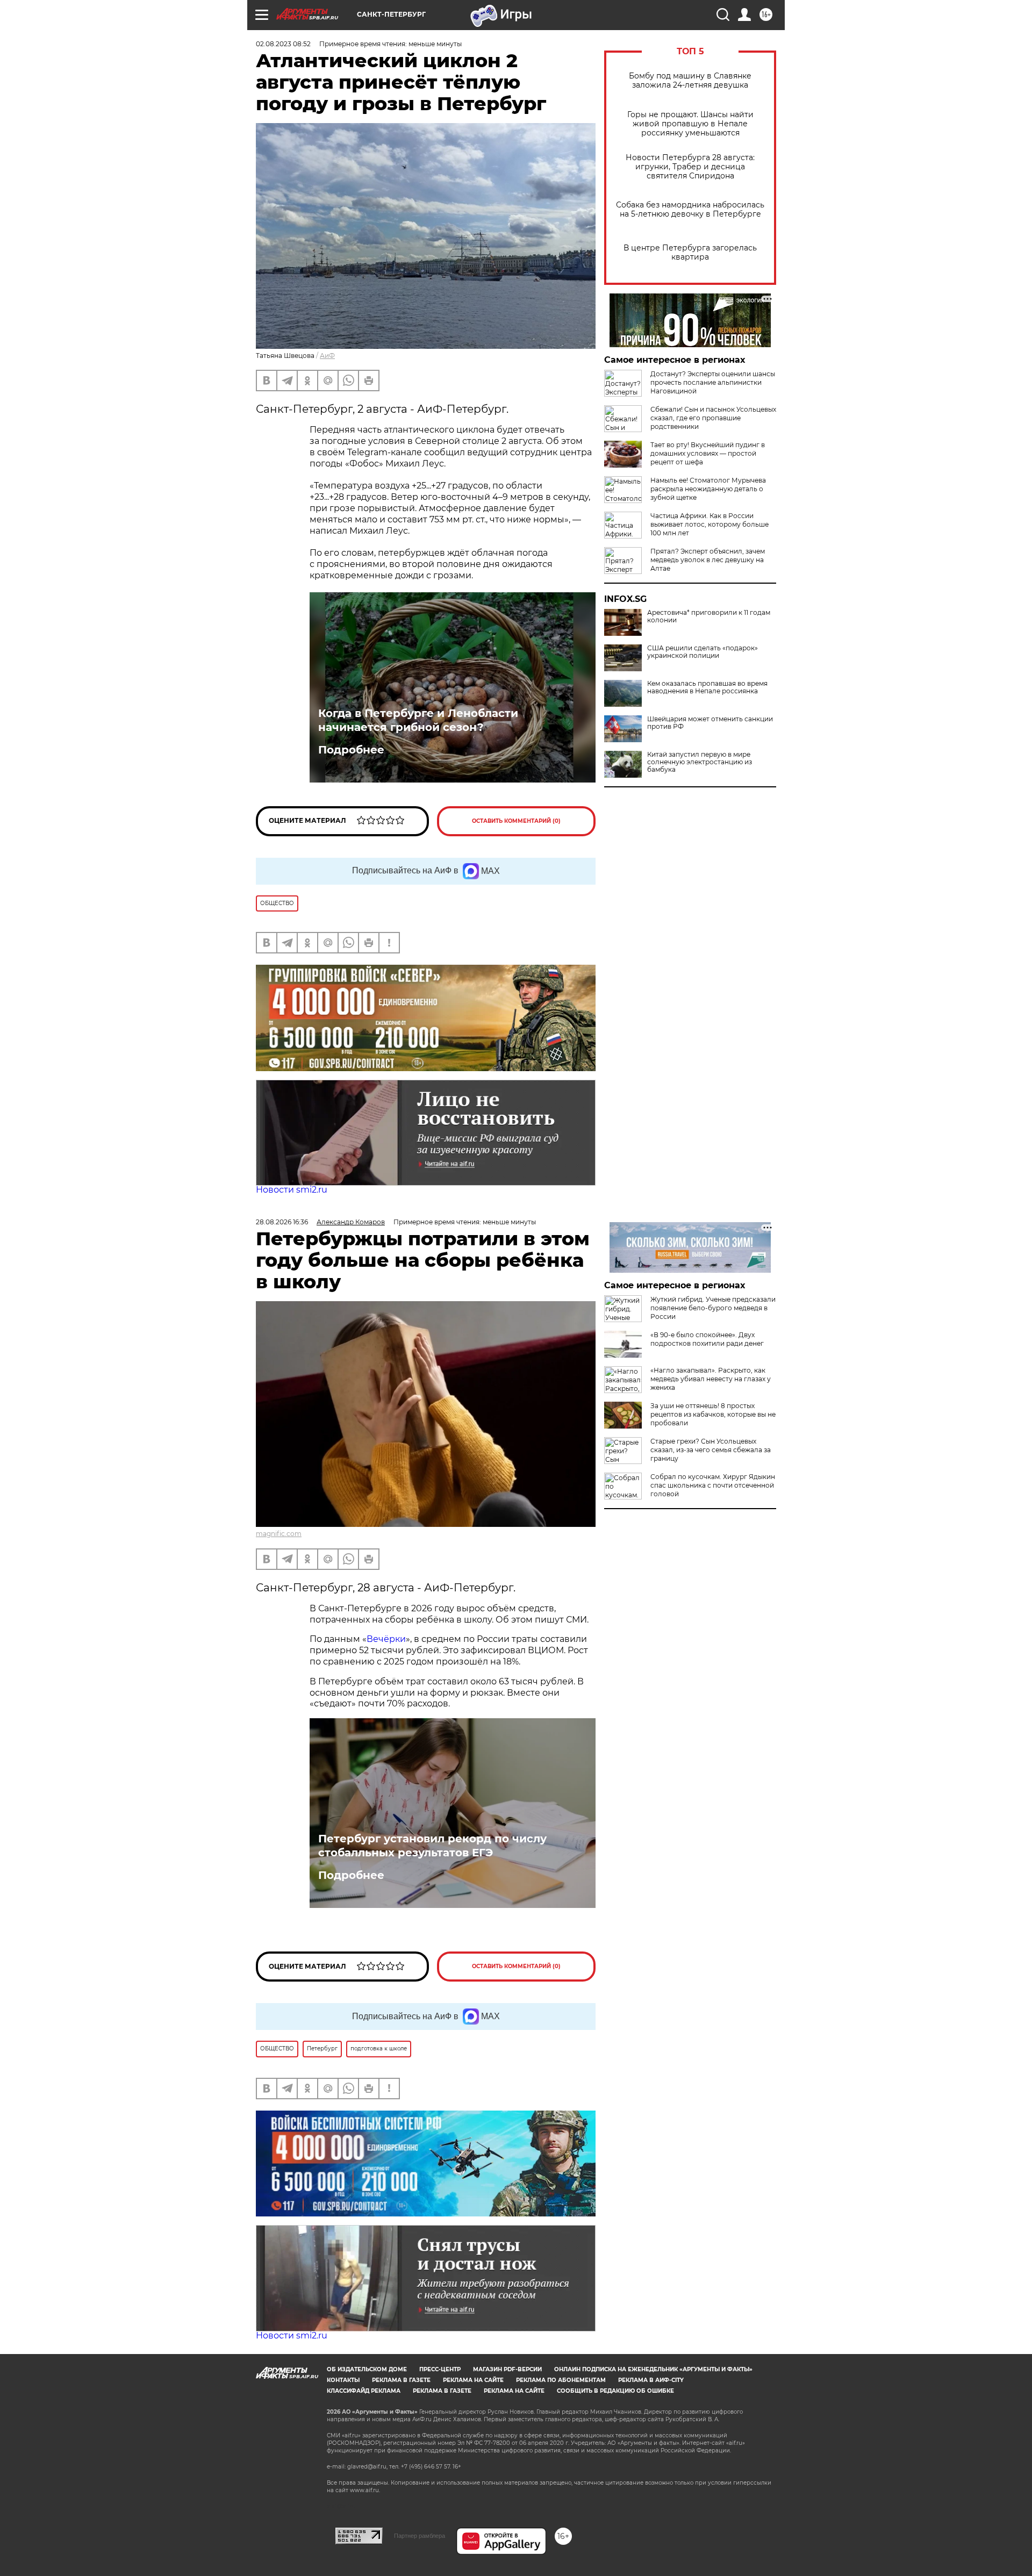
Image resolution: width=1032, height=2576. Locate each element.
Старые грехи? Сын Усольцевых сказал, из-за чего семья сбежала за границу (711, 1450)
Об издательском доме (367, 2369)
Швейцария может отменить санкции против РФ (710, 723)
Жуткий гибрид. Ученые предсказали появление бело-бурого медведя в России (713, 1308)
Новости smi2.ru (292, 1190)
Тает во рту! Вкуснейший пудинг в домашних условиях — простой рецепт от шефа (708, 453)
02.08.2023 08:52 (283, 44)
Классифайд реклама (364, 2391)
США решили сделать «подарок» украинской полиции (703, 652)
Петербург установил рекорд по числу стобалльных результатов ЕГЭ (432, 1846)
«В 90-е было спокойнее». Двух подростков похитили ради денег (707, 1339)
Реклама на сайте (473, 2380)
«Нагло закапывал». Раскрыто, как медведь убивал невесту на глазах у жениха (711, 1379)
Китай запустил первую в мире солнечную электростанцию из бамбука (700, 762)
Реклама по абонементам (561, 2380)
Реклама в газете (401, 2380)
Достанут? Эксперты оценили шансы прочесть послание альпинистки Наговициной (713, 382)
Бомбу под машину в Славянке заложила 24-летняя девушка (690, 81)
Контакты (343, 2380)
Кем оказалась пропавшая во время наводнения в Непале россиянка (707, 687)
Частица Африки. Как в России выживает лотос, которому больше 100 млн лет (709, 524)
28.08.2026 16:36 (282, 1222)
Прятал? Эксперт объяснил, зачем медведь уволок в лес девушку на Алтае (708, 560)
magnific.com (279, 1534)
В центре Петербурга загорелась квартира (690, 253)
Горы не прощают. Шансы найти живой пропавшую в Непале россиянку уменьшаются (690, 124)
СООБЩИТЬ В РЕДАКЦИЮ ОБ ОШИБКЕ (615, 2391)
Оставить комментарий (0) (516, 821)
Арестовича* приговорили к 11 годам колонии (709, 616)
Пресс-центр (440, 2369)
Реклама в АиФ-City (651, 2380)
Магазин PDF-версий (507, 2369)
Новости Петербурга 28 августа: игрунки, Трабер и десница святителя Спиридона (690, 167)
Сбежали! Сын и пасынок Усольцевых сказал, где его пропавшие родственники (713, 418)
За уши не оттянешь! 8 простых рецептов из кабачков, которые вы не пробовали (713, 1414)
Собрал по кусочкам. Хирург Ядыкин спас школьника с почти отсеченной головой (713, 1485)
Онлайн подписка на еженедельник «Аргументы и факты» (653, 2369)
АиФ (327, 356)
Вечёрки (386, 1639)
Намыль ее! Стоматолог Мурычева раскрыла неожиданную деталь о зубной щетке (708, 489)
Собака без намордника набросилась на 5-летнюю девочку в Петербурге (690, 210)
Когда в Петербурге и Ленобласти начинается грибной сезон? (418, 720)
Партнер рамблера (420, 2536)
